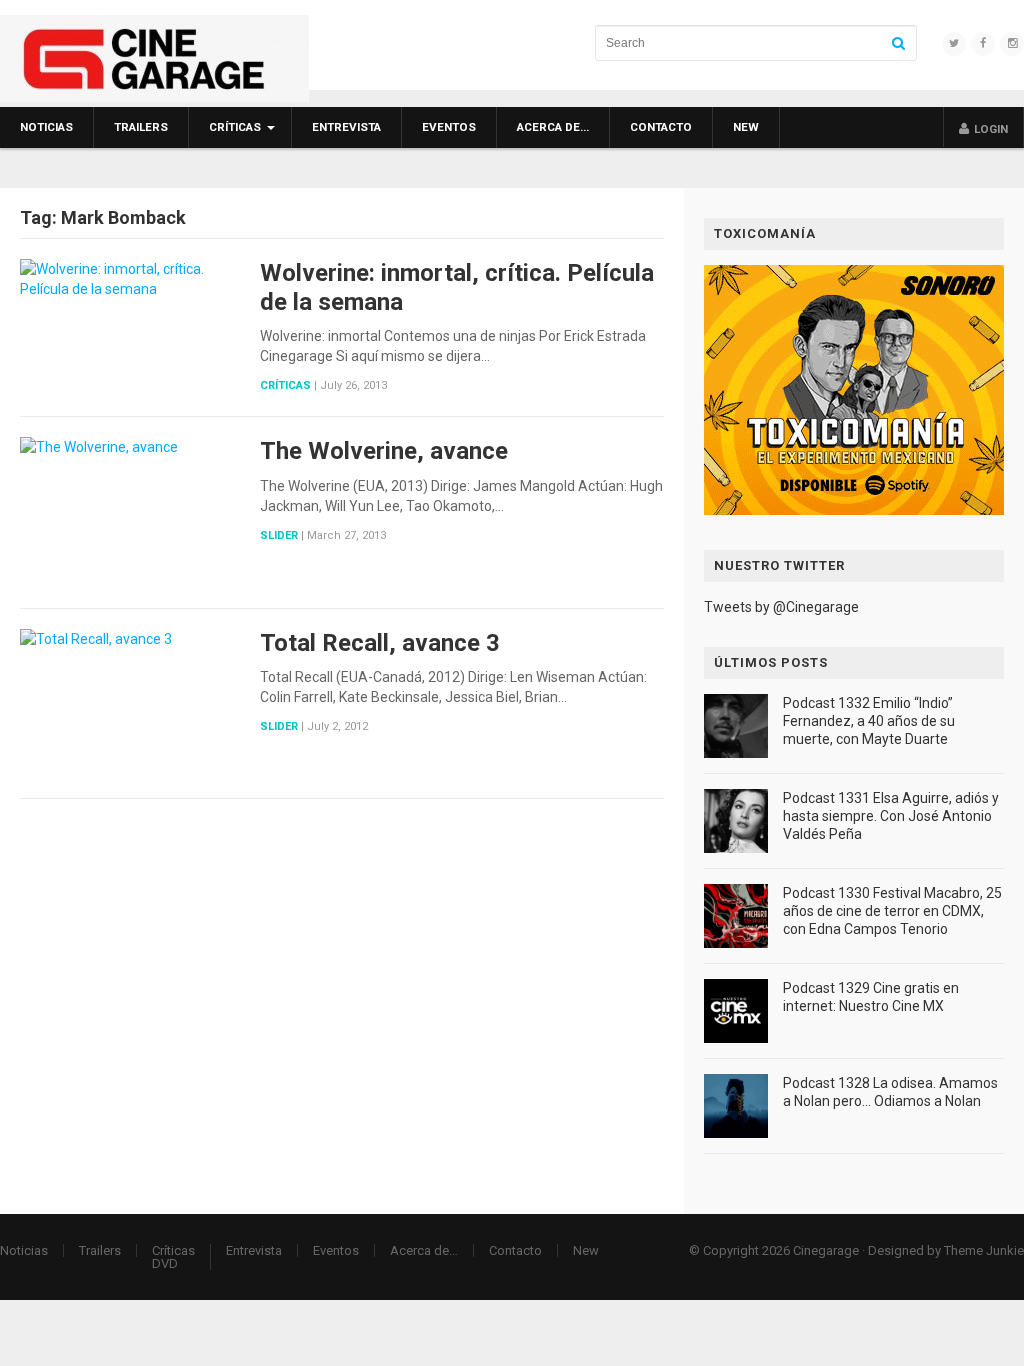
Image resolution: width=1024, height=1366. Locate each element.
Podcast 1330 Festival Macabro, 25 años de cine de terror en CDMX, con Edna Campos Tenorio (892, 911)
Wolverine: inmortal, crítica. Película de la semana (457, 287)
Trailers (141, 127)
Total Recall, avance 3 (380, 643)
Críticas (235, 127)
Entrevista (346, 127)
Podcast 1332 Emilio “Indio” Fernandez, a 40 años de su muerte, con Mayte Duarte (869, 721)
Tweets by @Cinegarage (781, 607)
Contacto (661, 127)
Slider (279, 535)
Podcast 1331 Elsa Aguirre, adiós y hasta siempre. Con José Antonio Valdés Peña (891, 816)
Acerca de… (553, 127)
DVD (165, 1263)
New (746, 127)
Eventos (449, 127)
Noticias (46, 127)
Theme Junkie (984, 1250)
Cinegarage (826, 1250)
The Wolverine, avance (384, 451)
